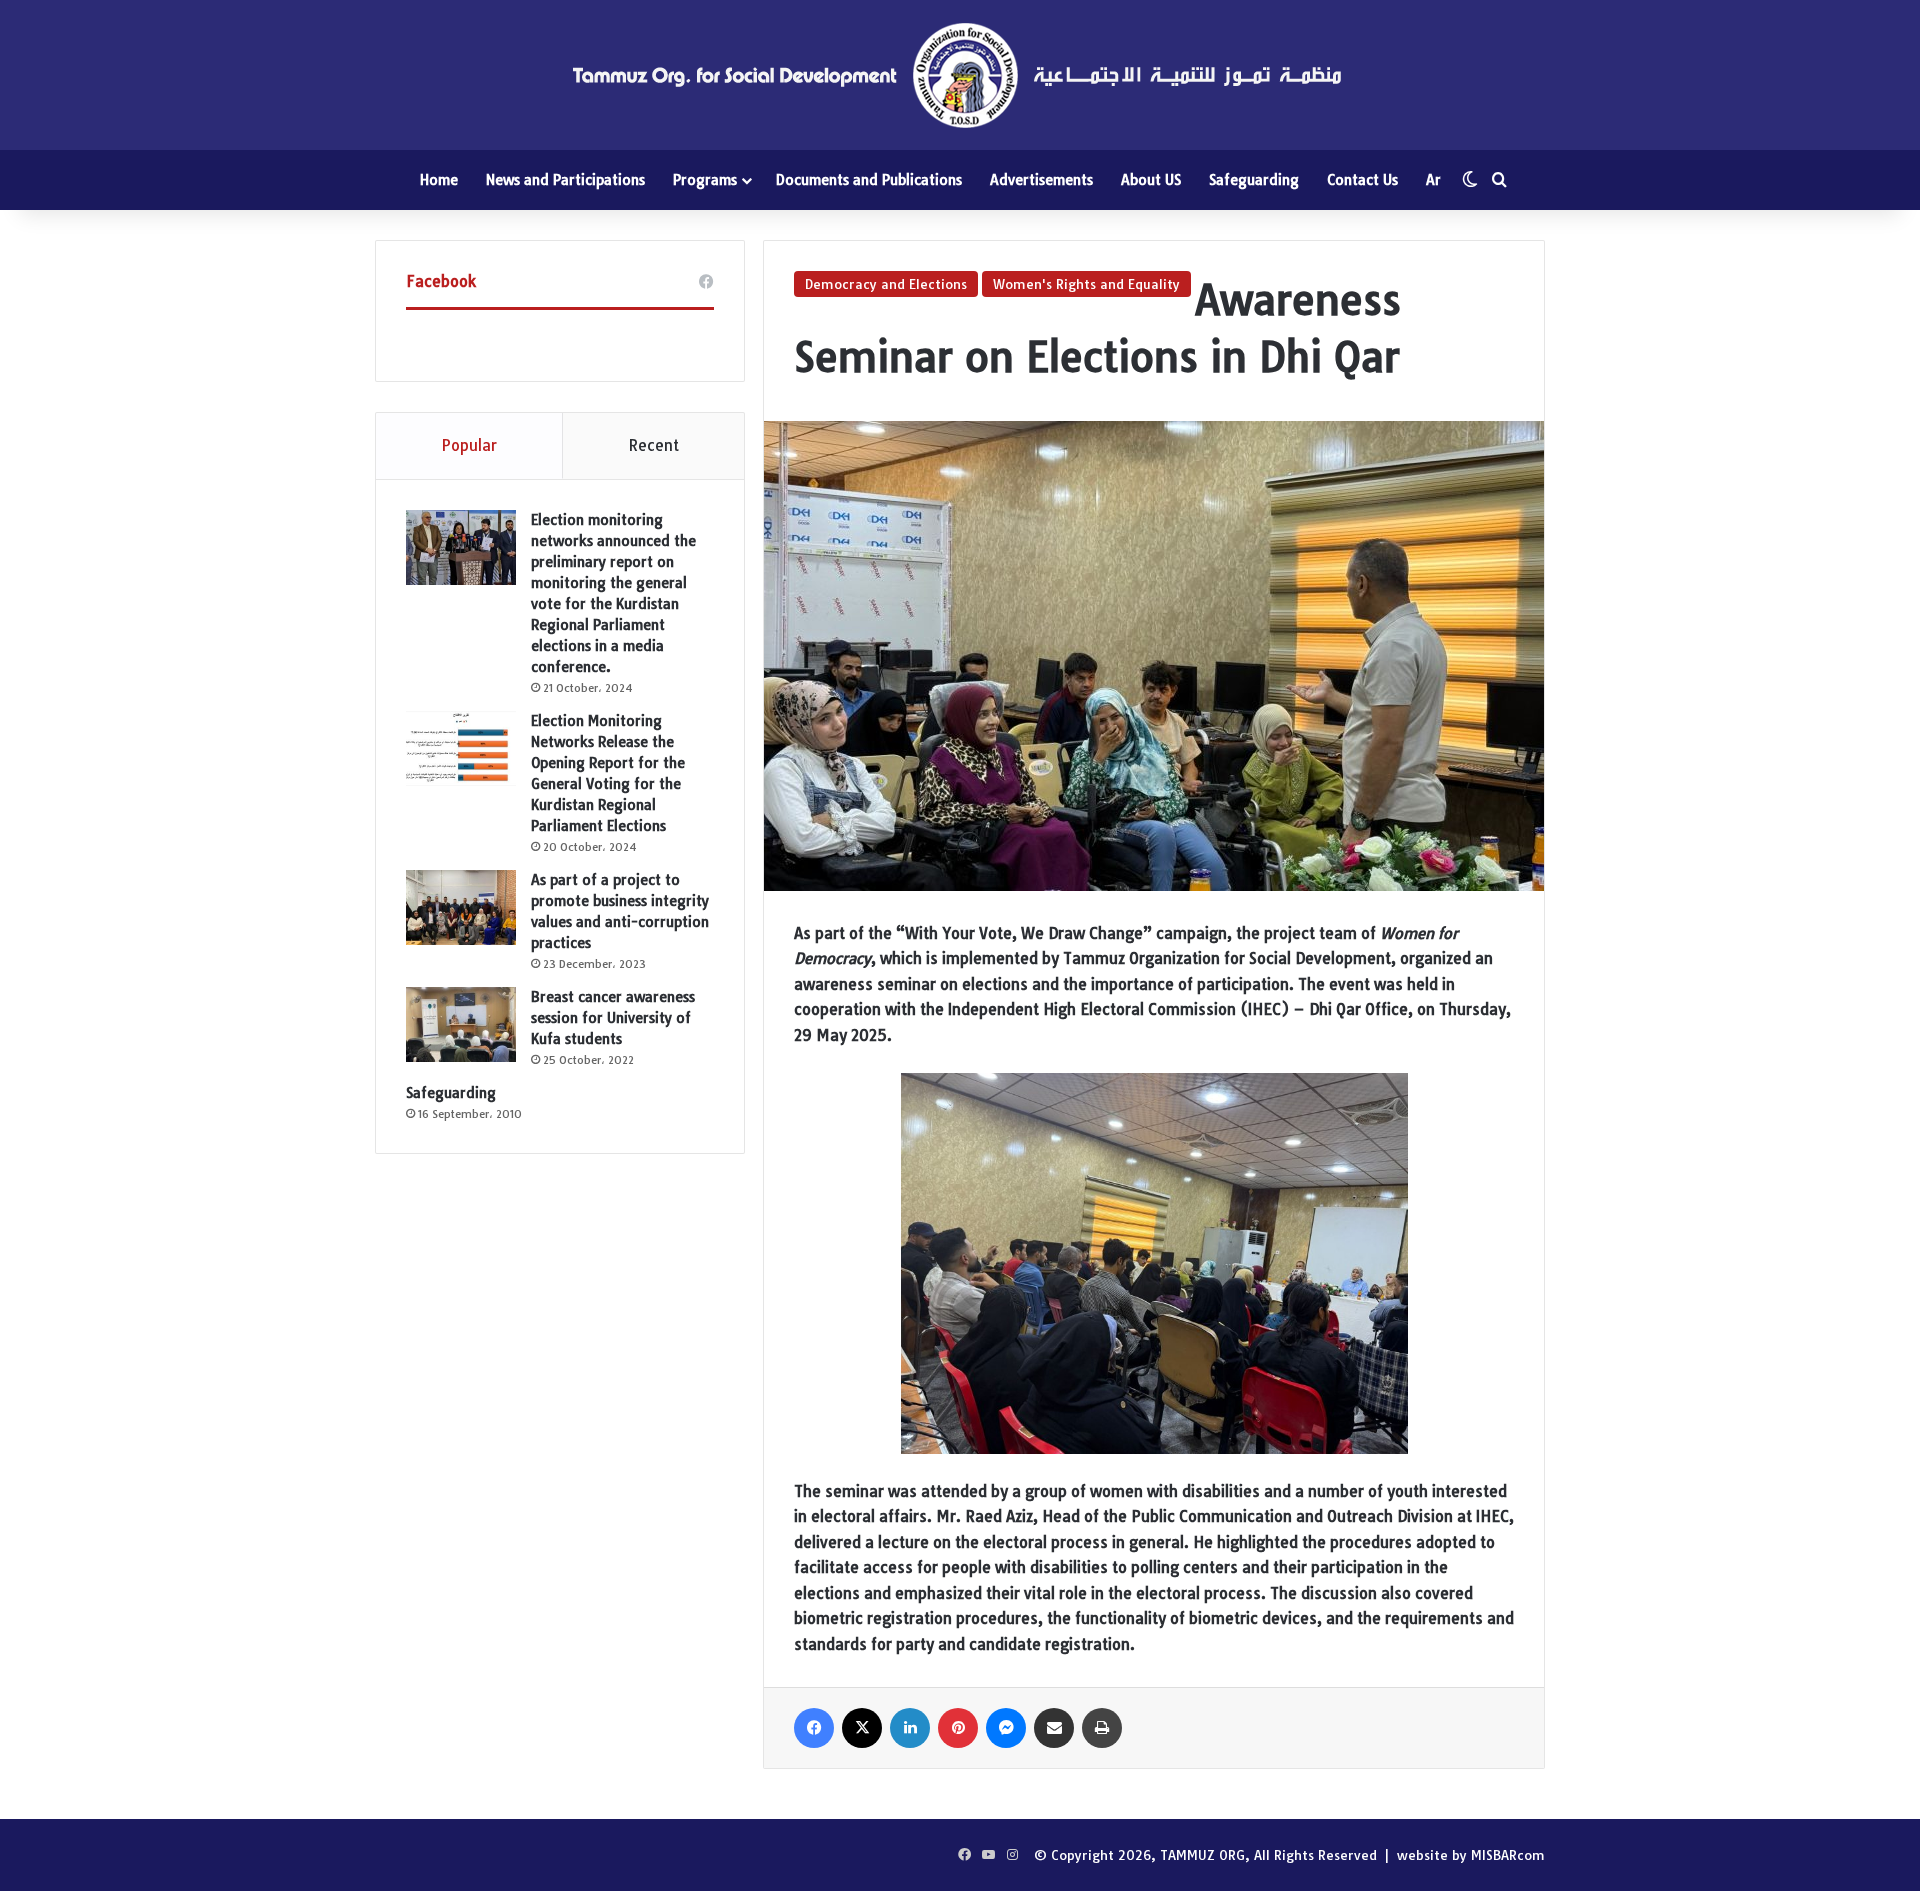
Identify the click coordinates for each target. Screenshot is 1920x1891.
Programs (705, 180)
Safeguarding (1254, 180)
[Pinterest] (958, 1728)
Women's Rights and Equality (1086, 284)
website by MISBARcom (1471, 1855)
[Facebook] (814, 1728)
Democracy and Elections (886, 284)
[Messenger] (1006, 1728)
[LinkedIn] (910, 1728)
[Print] (1102, 1728)
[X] (862, 1728)
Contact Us (1362, 180)
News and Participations (565, 180)
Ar (1433, 180)
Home (439, 180)
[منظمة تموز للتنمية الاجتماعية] (960, 75)
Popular (469, 445)
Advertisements (1041, 180)
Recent (653, 445)
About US (1151, 180)
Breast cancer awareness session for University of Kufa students (613, 1018)
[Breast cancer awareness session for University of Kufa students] (461, 1024)
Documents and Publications (869, 180)
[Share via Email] (1054, 1728)
